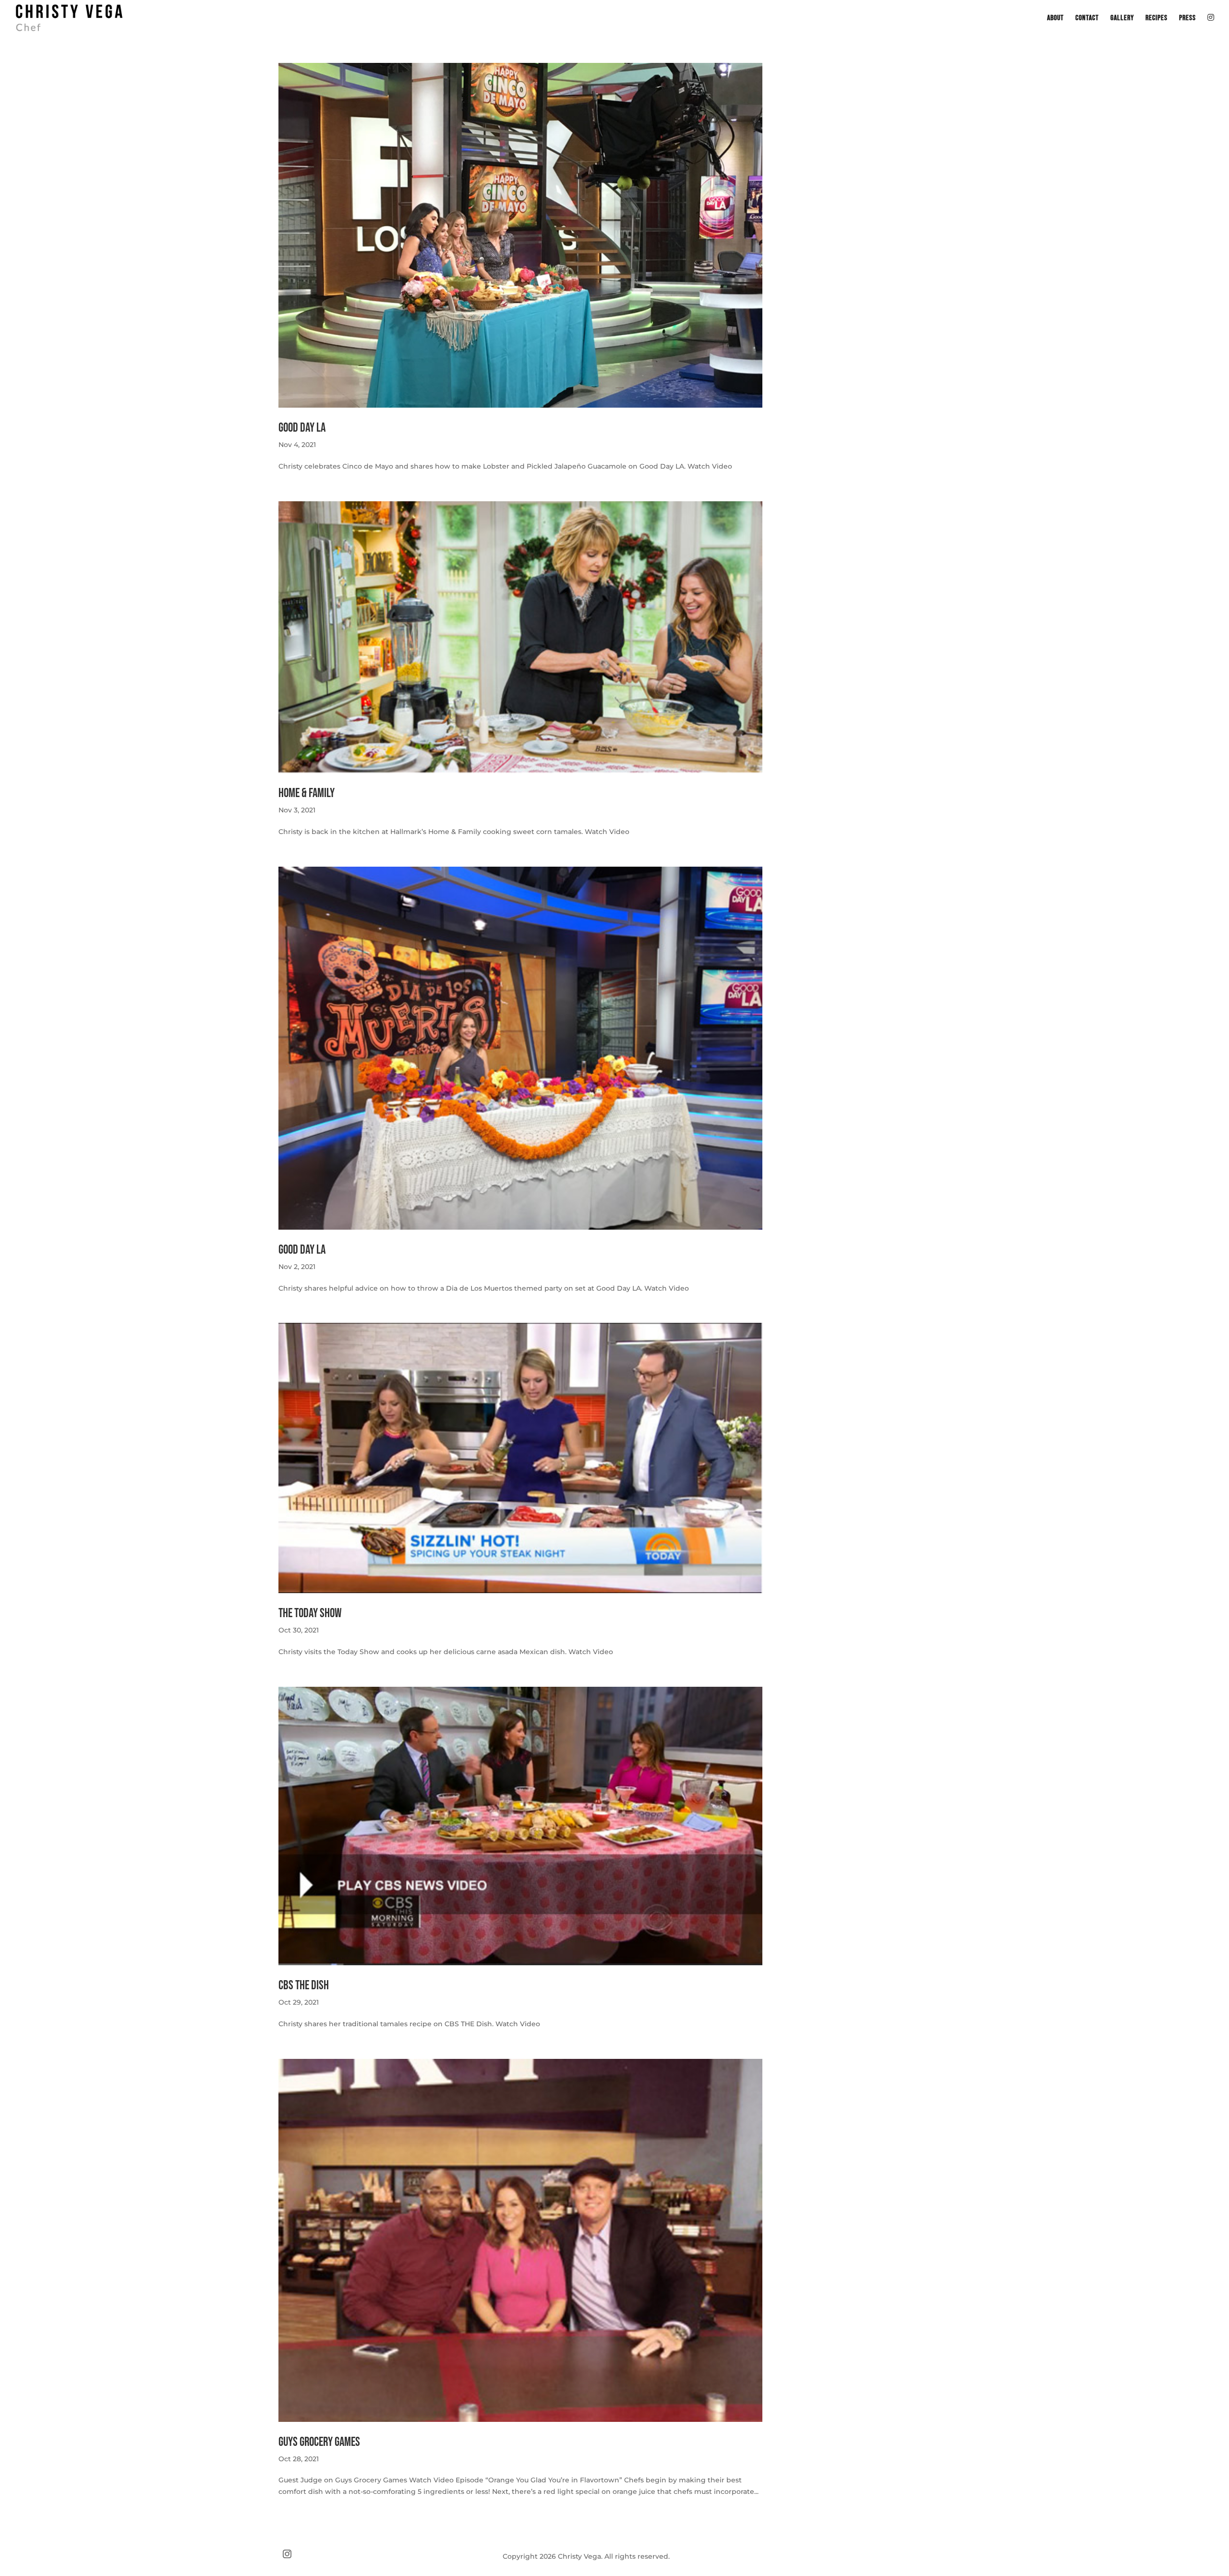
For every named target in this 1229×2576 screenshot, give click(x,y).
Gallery (1122, 19)
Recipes (1157, 19)
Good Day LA (302, 428)
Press (1187, 19)
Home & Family (307, 793)
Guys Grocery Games (319, 2442)
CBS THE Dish (304, 1986)
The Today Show (310, 1614)
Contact (1087, 19)
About (1055, 19)
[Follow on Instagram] (287, 2554)
